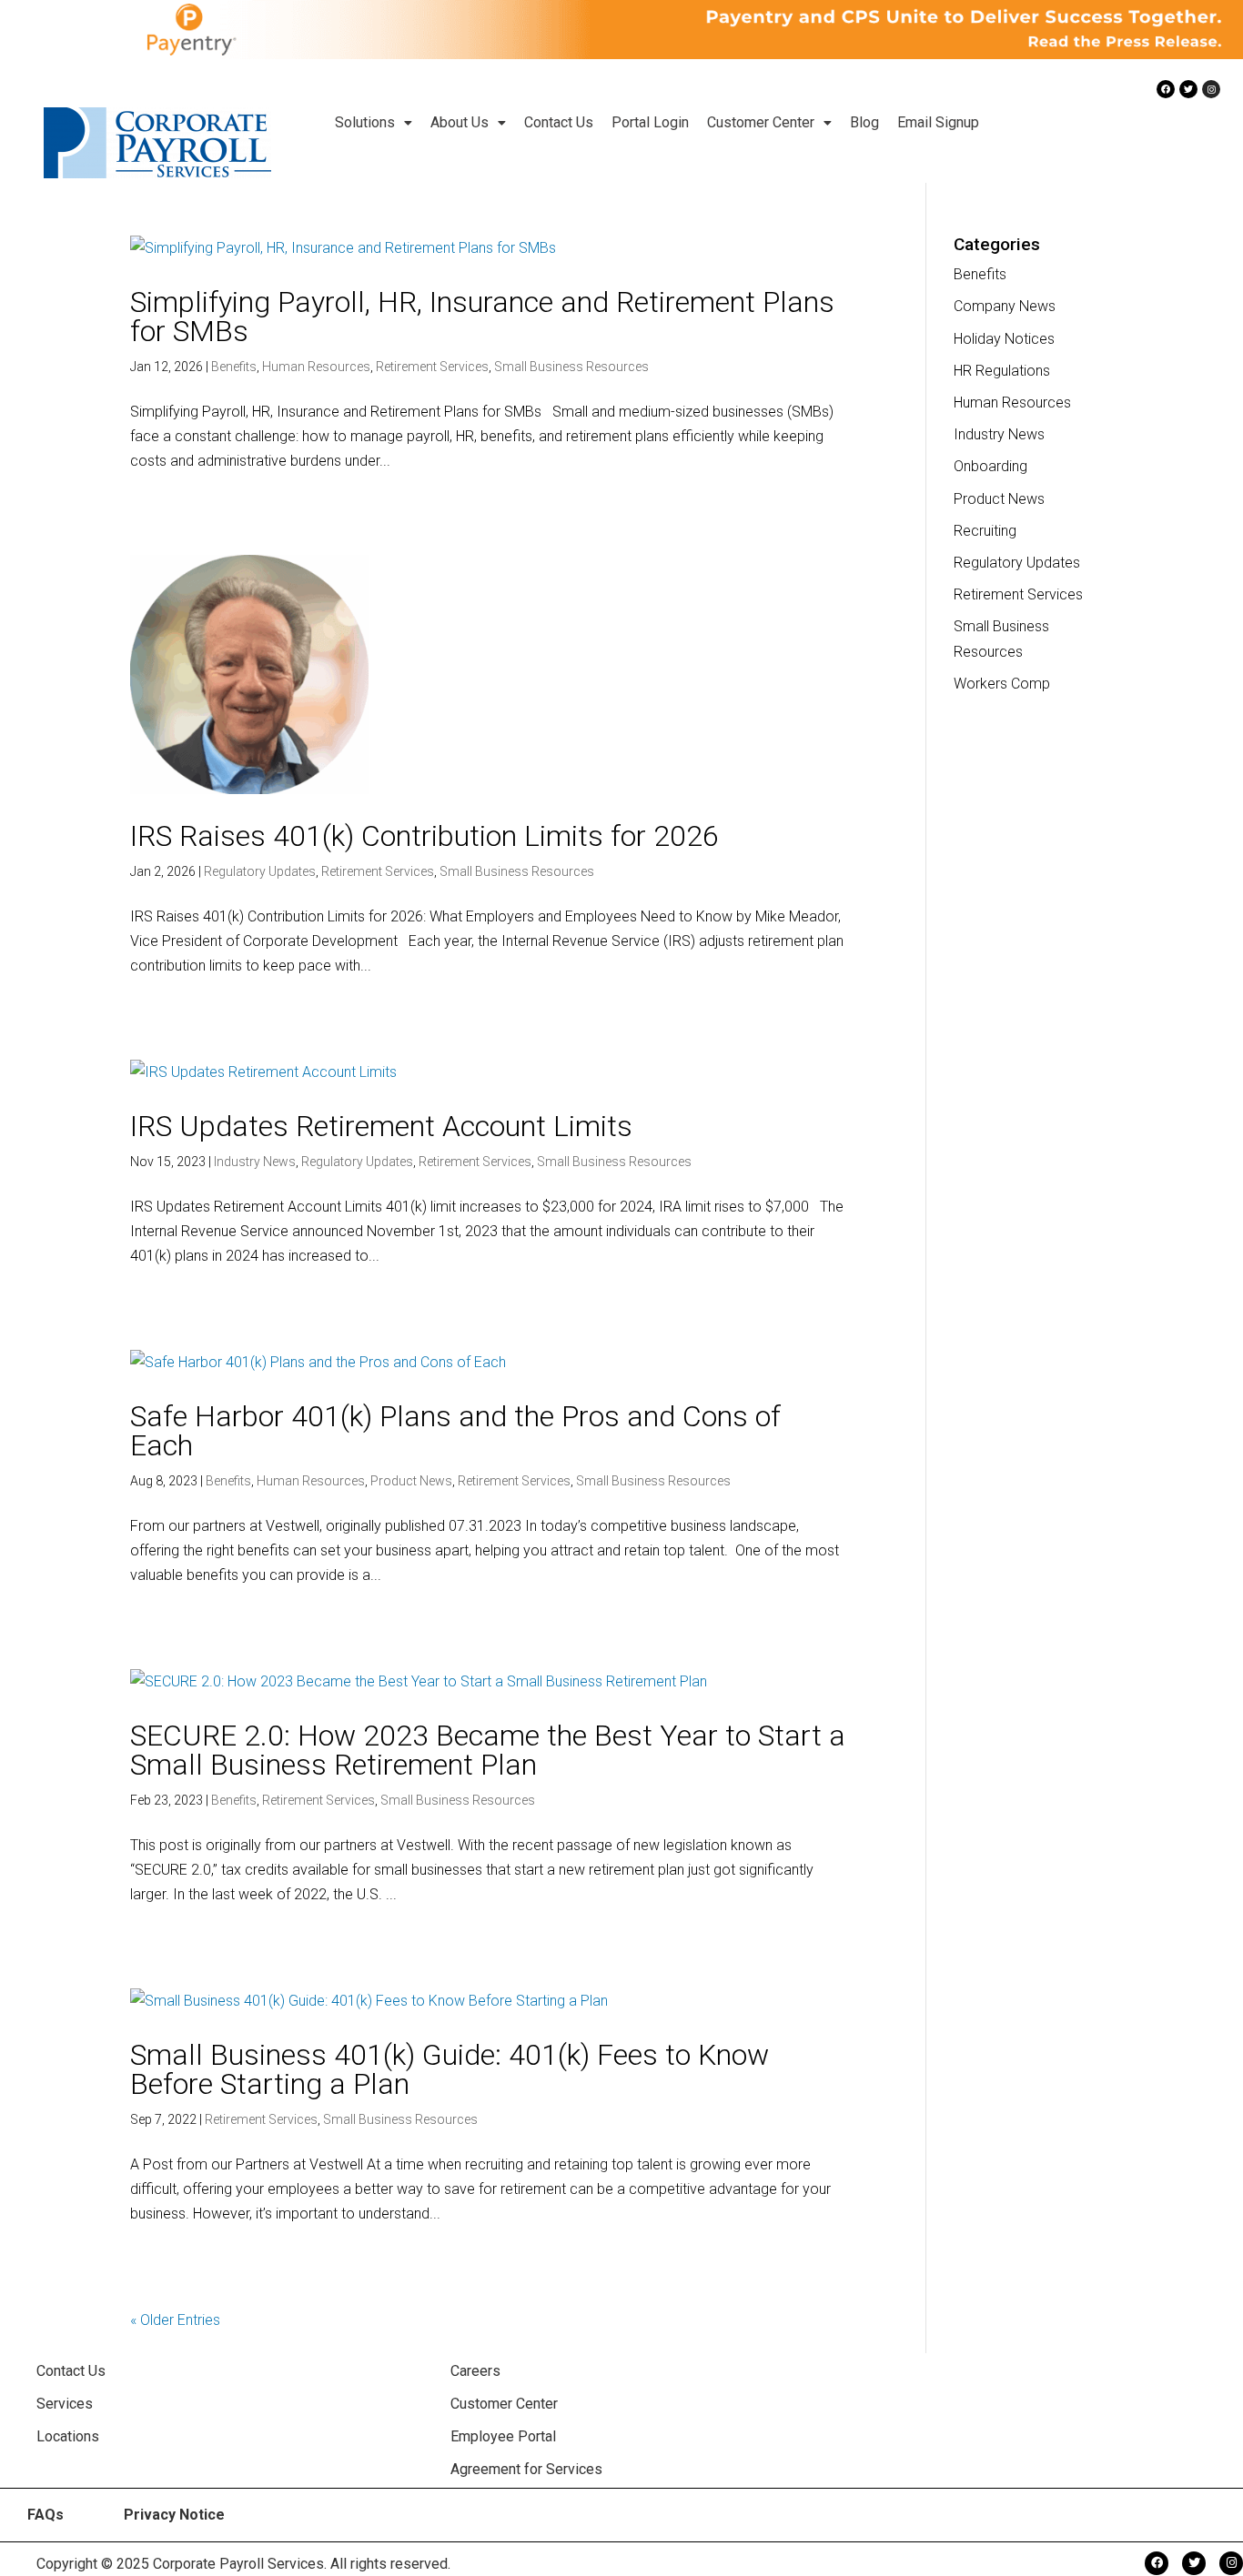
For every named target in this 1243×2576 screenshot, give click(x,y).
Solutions (365, 122)
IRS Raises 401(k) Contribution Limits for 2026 (424, 836)
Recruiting (985, 531)
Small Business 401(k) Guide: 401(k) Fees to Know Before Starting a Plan (450, 2069)
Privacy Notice (174, 2515)
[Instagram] (1211, 89)
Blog (864, 122)
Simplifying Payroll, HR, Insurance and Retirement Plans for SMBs (482, 317)
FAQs (45, 2515)
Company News (1005, 306)
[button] (374, 123)
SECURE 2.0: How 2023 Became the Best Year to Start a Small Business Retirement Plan (488, 1750)
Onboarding (990, 466)
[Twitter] (1188, 89)
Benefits (234, 367)
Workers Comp (1002, 684)
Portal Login (650, 122)
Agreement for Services (526, 2469)
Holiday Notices (1004, 339)
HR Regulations (1002, 371)
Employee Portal (503, 2436)
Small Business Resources (571, 367)
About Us (460, 122)
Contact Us (559, 122)
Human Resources (316, 367)
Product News (411, 1481)
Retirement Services (432, 367)
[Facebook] (1166, 89)
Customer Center (761, 122)
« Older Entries (175, 2320)
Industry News (255, 1162)
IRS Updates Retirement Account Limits (381, 1126)
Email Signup (938, 122)
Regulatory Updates (260, 871)
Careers (475, 2371)
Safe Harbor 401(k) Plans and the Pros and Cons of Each (455, 1431)
